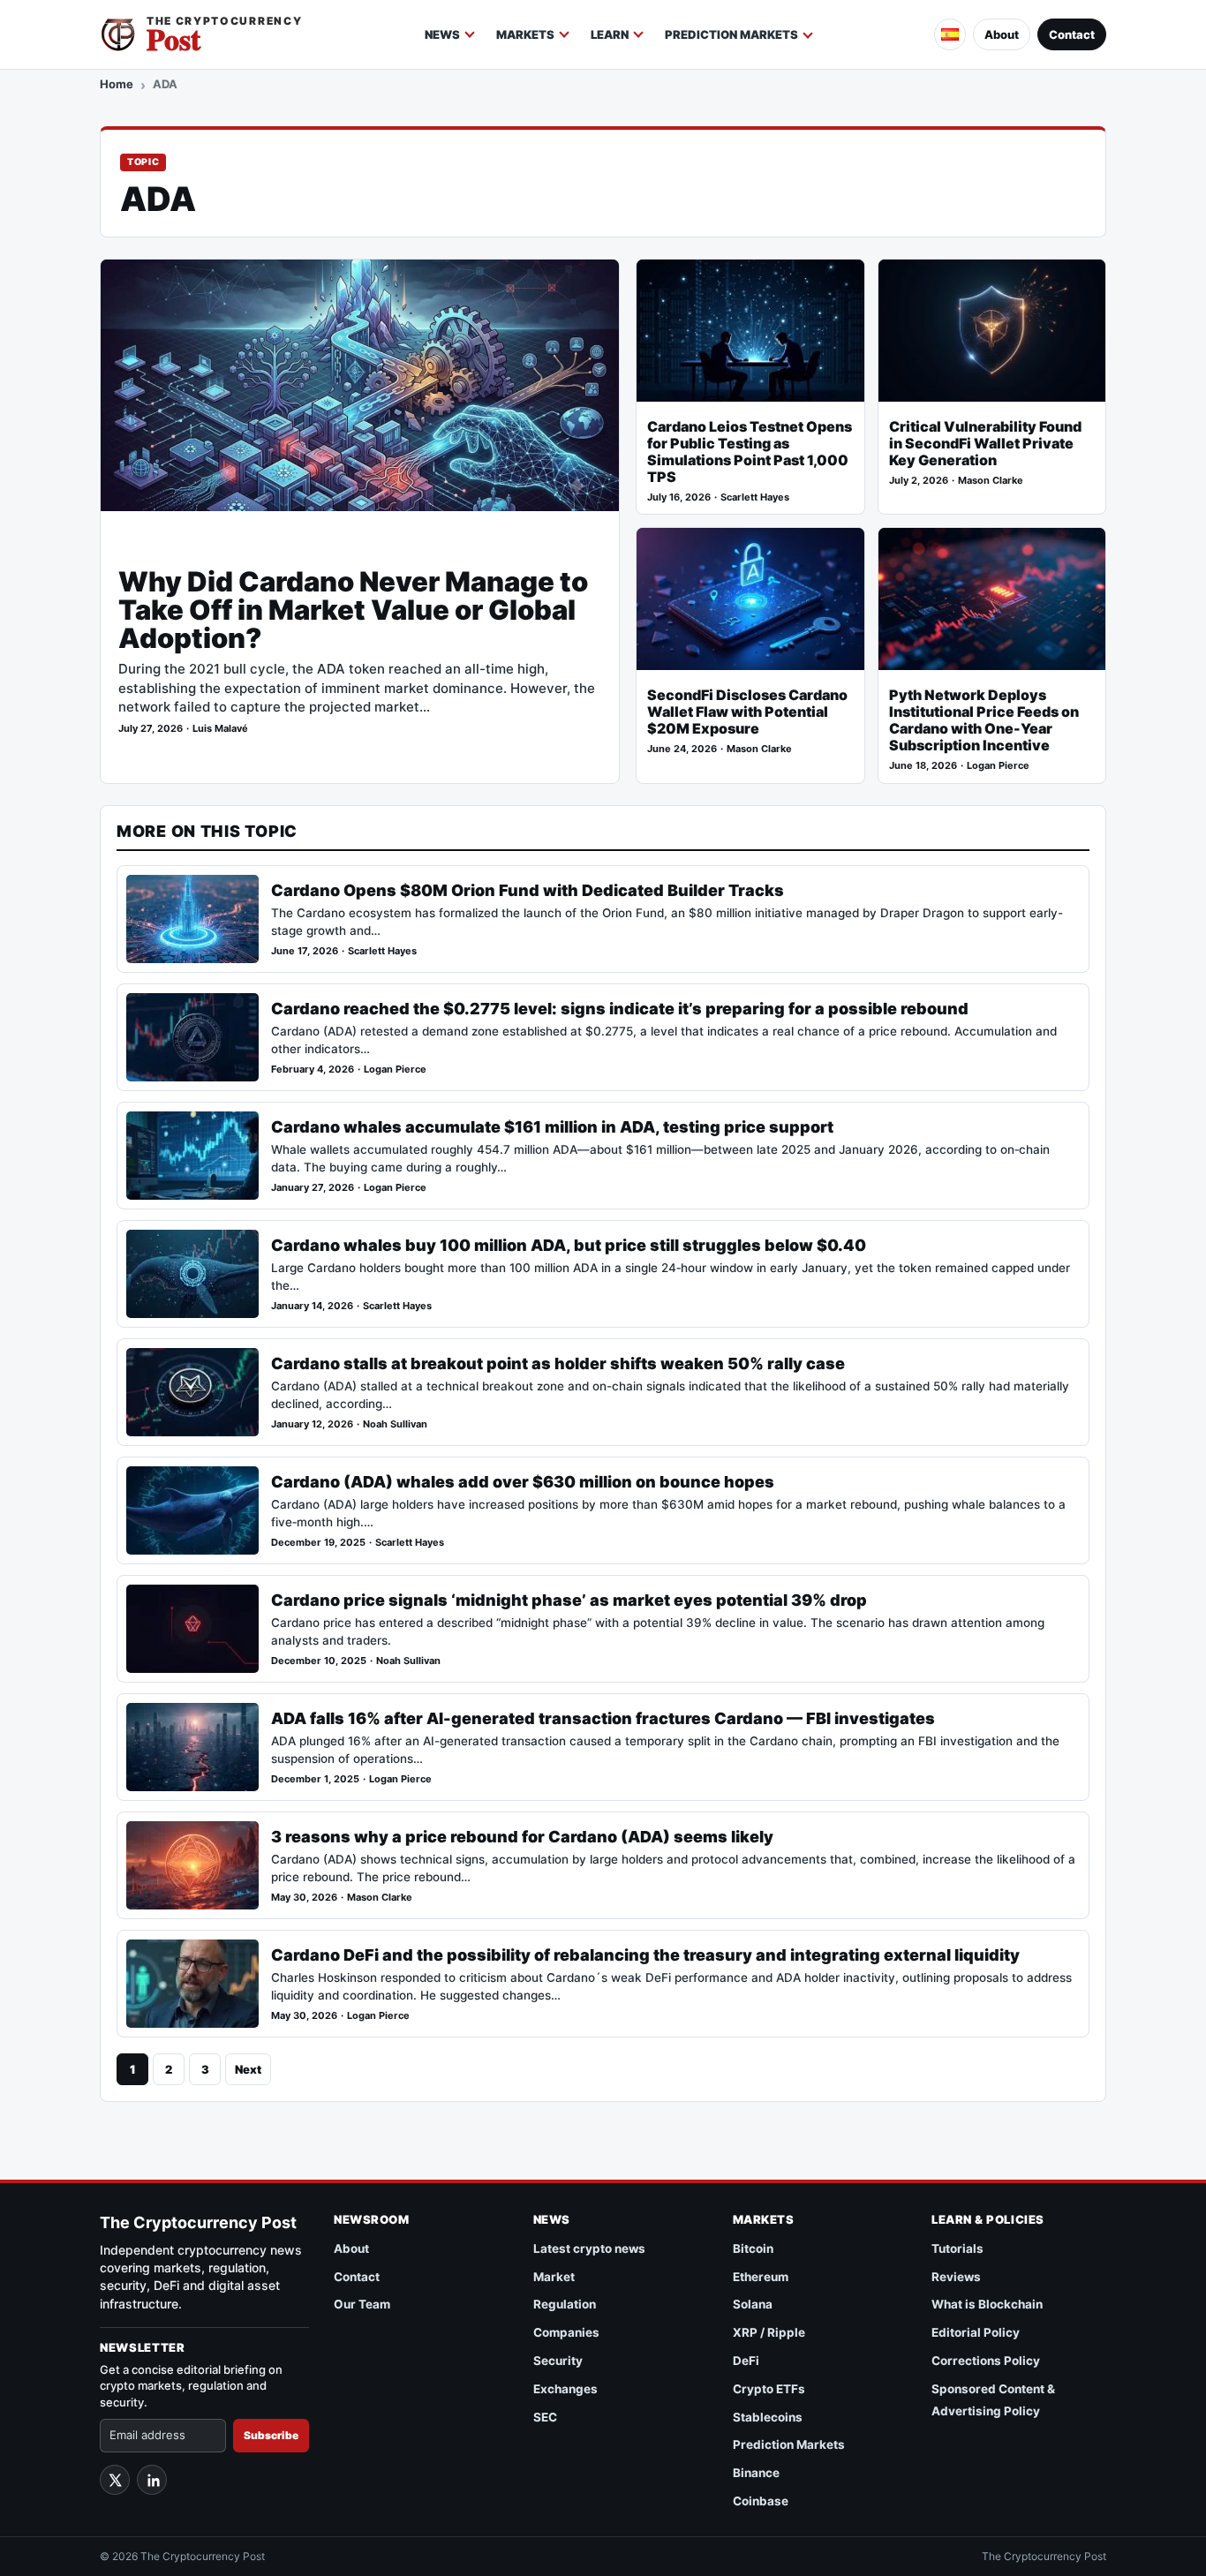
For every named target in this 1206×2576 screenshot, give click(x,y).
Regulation (565, 2304)
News (442, 34)
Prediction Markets (731, 34)
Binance (756, 2473)
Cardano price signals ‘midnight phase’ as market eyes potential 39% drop (569, 1600)
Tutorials (957, 2248)
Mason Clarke (991, 481)
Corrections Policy (986, 2361)
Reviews (956, 2277)
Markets (525, 34)
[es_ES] (950, 34)
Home (117, 84)
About (1002, 34)
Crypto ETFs (769, 2389)
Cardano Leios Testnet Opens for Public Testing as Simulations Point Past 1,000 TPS (750, 452)
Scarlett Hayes (755, 497)
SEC (545, 2417)
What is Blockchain (987, 2304)
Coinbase (761, 2501)
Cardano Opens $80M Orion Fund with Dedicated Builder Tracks (528, 890)
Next (248, 2069)
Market (554, 2277)
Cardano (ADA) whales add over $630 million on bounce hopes (523, 1482)
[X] (115, 2480)
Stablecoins (768, 2417)
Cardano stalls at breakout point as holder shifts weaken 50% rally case (558, 1363)
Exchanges (565, 2389)
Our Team (362, 2304)
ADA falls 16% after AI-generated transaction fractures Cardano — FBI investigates (603, 1718)
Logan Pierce (998, 766)
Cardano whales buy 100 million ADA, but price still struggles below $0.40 (569, 1245)
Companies (566, 2332)
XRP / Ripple (769, 2332)
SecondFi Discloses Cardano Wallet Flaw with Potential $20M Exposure (747, 712)
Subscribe (271, 2435)
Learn (610, 34)
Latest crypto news (589, 2248)
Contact (1072, 34)
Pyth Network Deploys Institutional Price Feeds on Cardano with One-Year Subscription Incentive (984, 720)
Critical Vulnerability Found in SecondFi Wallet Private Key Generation (985, 444)
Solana (753, 2304)
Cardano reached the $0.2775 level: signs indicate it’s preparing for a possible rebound (620, 1009)
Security (558, 2361)
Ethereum (761, 2277)
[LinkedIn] (152, 2480)
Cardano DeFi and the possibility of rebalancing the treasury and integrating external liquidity (645, 1955)
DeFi (746, 2361)
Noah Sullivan (395, 1424)
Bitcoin (753, 2248)
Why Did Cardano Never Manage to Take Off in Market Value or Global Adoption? (353, 610)
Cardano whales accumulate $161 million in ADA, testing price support (552, 1127)
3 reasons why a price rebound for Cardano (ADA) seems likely (522, 1837)
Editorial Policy (976, 2332)
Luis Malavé (220, 729)
